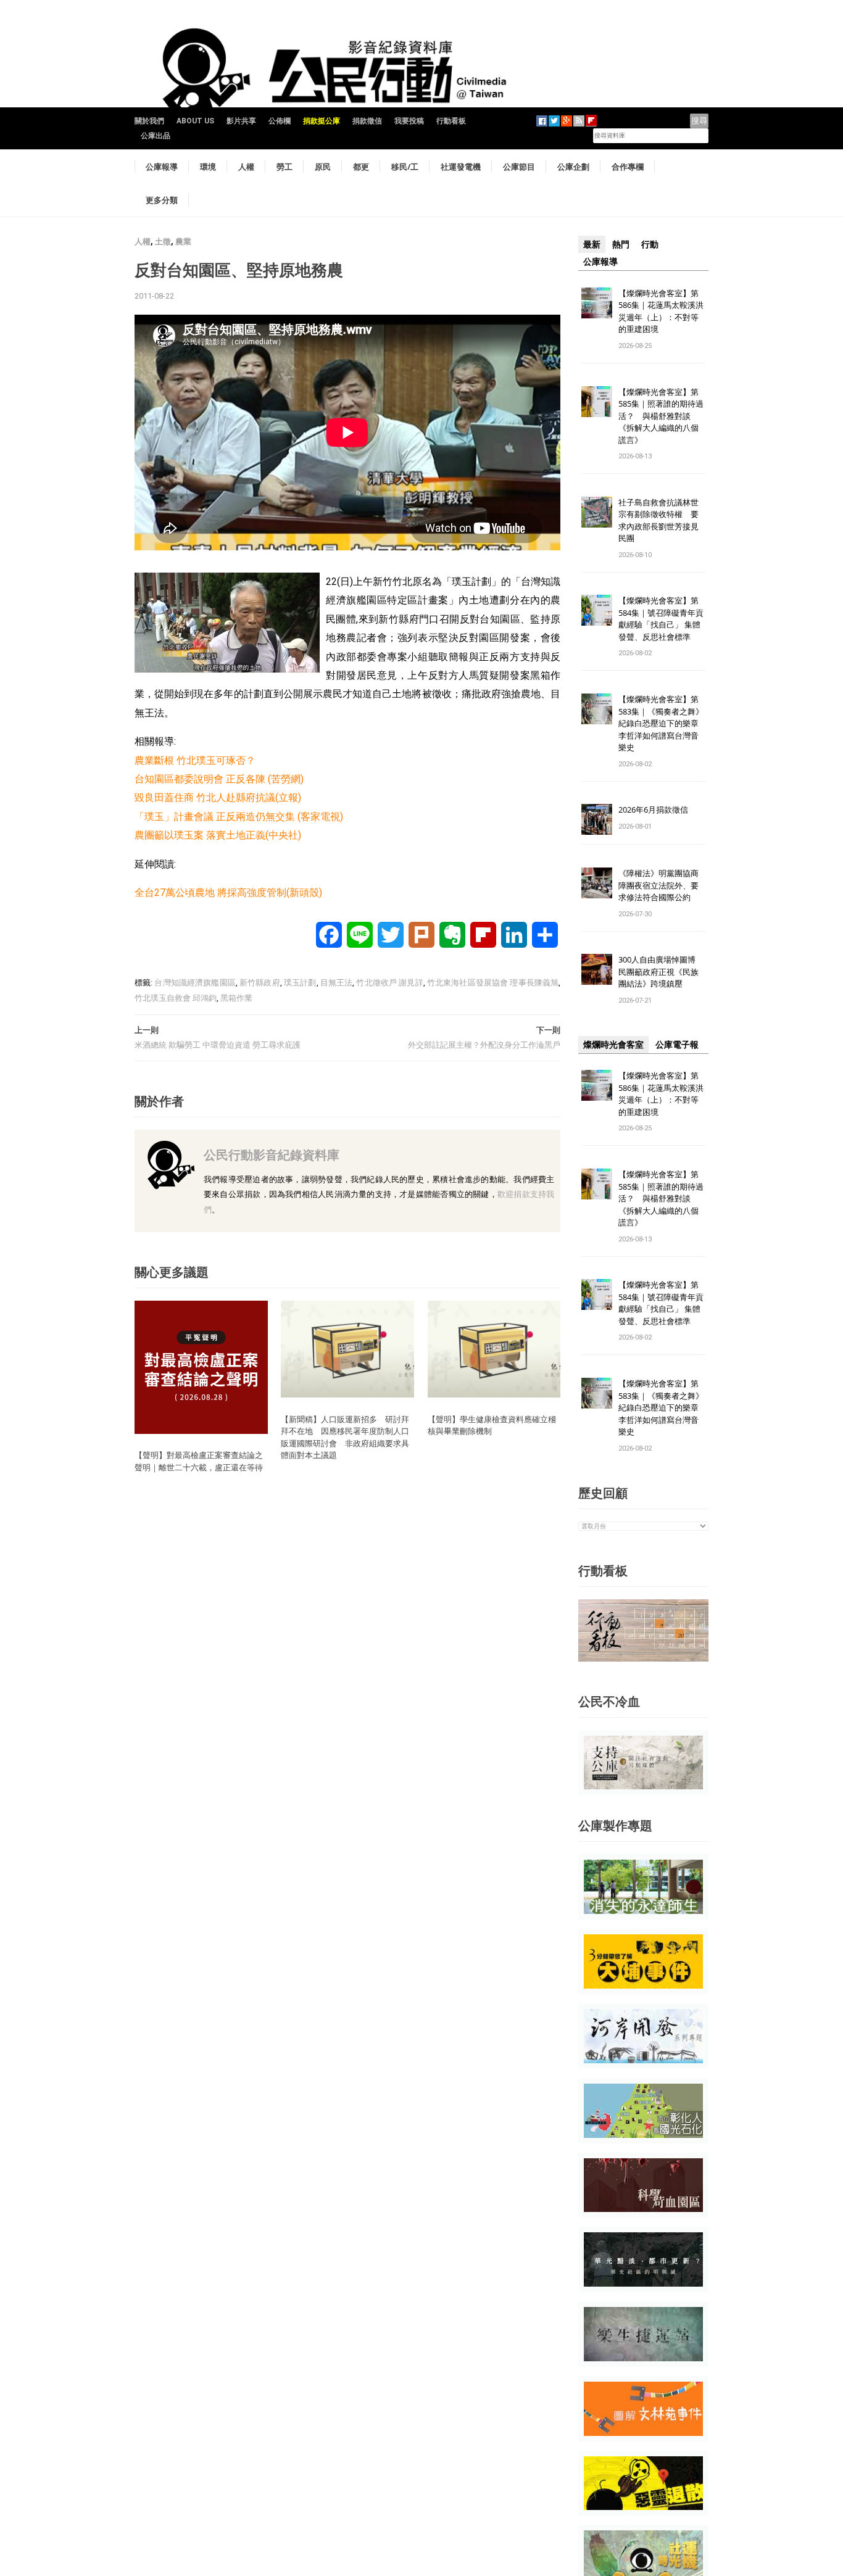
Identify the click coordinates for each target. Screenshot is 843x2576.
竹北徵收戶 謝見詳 (389, 983)
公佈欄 (280, 121)
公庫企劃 (573, 167)
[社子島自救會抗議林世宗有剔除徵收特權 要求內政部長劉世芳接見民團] (597, 511)
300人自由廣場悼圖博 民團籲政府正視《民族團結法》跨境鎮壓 (661, 971)
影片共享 (241, 121)
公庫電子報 (677, 1045)
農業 (183, 242)
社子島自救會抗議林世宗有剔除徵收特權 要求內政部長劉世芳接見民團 (658, 520)
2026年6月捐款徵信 (653, 810)
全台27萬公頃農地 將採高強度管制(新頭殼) (228, 892)
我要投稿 (409, 121)
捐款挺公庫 (322, 121)
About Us (195, 121)
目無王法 (337, 983)
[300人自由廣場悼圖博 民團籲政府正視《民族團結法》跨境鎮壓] (597, 969)
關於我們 (149, 121)
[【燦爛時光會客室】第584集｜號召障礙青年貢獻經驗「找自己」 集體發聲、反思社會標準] (597, 610)
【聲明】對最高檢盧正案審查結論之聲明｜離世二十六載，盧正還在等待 (199, 1461)
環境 (208, 167)
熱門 (621, 244)
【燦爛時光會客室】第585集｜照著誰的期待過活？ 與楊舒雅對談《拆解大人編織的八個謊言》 (661, 416)
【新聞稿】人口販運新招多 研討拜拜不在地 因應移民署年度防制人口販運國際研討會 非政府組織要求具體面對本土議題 (345, 1437)
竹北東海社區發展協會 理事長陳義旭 (493, 983)
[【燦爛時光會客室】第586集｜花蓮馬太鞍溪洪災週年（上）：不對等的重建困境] (597, 302)
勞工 (284, 167)
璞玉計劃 (300, 983)
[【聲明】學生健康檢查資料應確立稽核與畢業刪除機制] (494, 1348)
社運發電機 (461, 167)
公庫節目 (519, 167)
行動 (650, 244)
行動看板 (451, 121)
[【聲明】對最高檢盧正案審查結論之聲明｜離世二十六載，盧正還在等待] (201, 1366)
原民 (323, 167)
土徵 (163, 242)
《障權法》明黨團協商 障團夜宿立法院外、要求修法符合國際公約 (662, 885)
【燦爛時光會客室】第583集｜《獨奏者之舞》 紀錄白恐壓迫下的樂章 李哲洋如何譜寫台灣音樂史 (661, 723)
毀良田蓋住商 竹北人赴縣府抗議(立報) (218, 797)
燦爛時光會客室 (613, 1045)
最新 (592, 244)
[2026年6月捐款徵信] (597, 819)
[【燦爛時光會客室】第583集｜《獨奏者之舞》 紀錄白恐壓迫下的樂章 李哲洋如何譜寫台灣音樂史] (597, 709)
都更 (361, 167)
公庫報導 (162, 167)
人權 (246, 167)
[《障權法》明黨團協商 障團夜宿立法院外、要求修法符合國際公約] (597, 883)
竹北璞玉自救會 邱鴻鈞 (176, 998)
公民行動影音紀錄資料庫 (272, 1155)
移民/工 (405, 167)
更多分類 (162, 200)
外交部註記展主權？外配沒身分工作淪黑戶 (484, 1045)
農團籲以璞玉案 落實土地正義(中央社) (218, 835)
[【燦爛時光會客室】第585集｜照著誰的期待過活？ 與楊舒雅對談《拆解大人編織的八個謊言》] (597, 401)
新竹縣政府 (260, 983)
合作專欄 (628, 167)
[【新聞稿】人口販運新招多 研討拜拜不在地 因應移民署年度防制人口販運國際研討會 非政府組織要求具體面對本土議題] (347, 1348)
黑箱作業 (236, 998)
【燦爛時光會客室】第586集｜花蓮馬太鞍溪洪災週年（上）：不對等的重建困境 (661, 311)
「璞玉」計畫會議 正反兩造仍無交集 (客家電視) (239, 817)
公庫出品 (156, 136)
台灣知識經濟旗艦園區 (195, 983)
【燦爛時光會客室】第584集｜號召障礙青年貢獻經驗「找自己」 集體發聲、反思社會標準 (661, 619)
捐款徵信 (367, 121)
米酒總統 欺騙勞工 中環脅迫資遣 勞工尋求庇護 (218, 1045)
